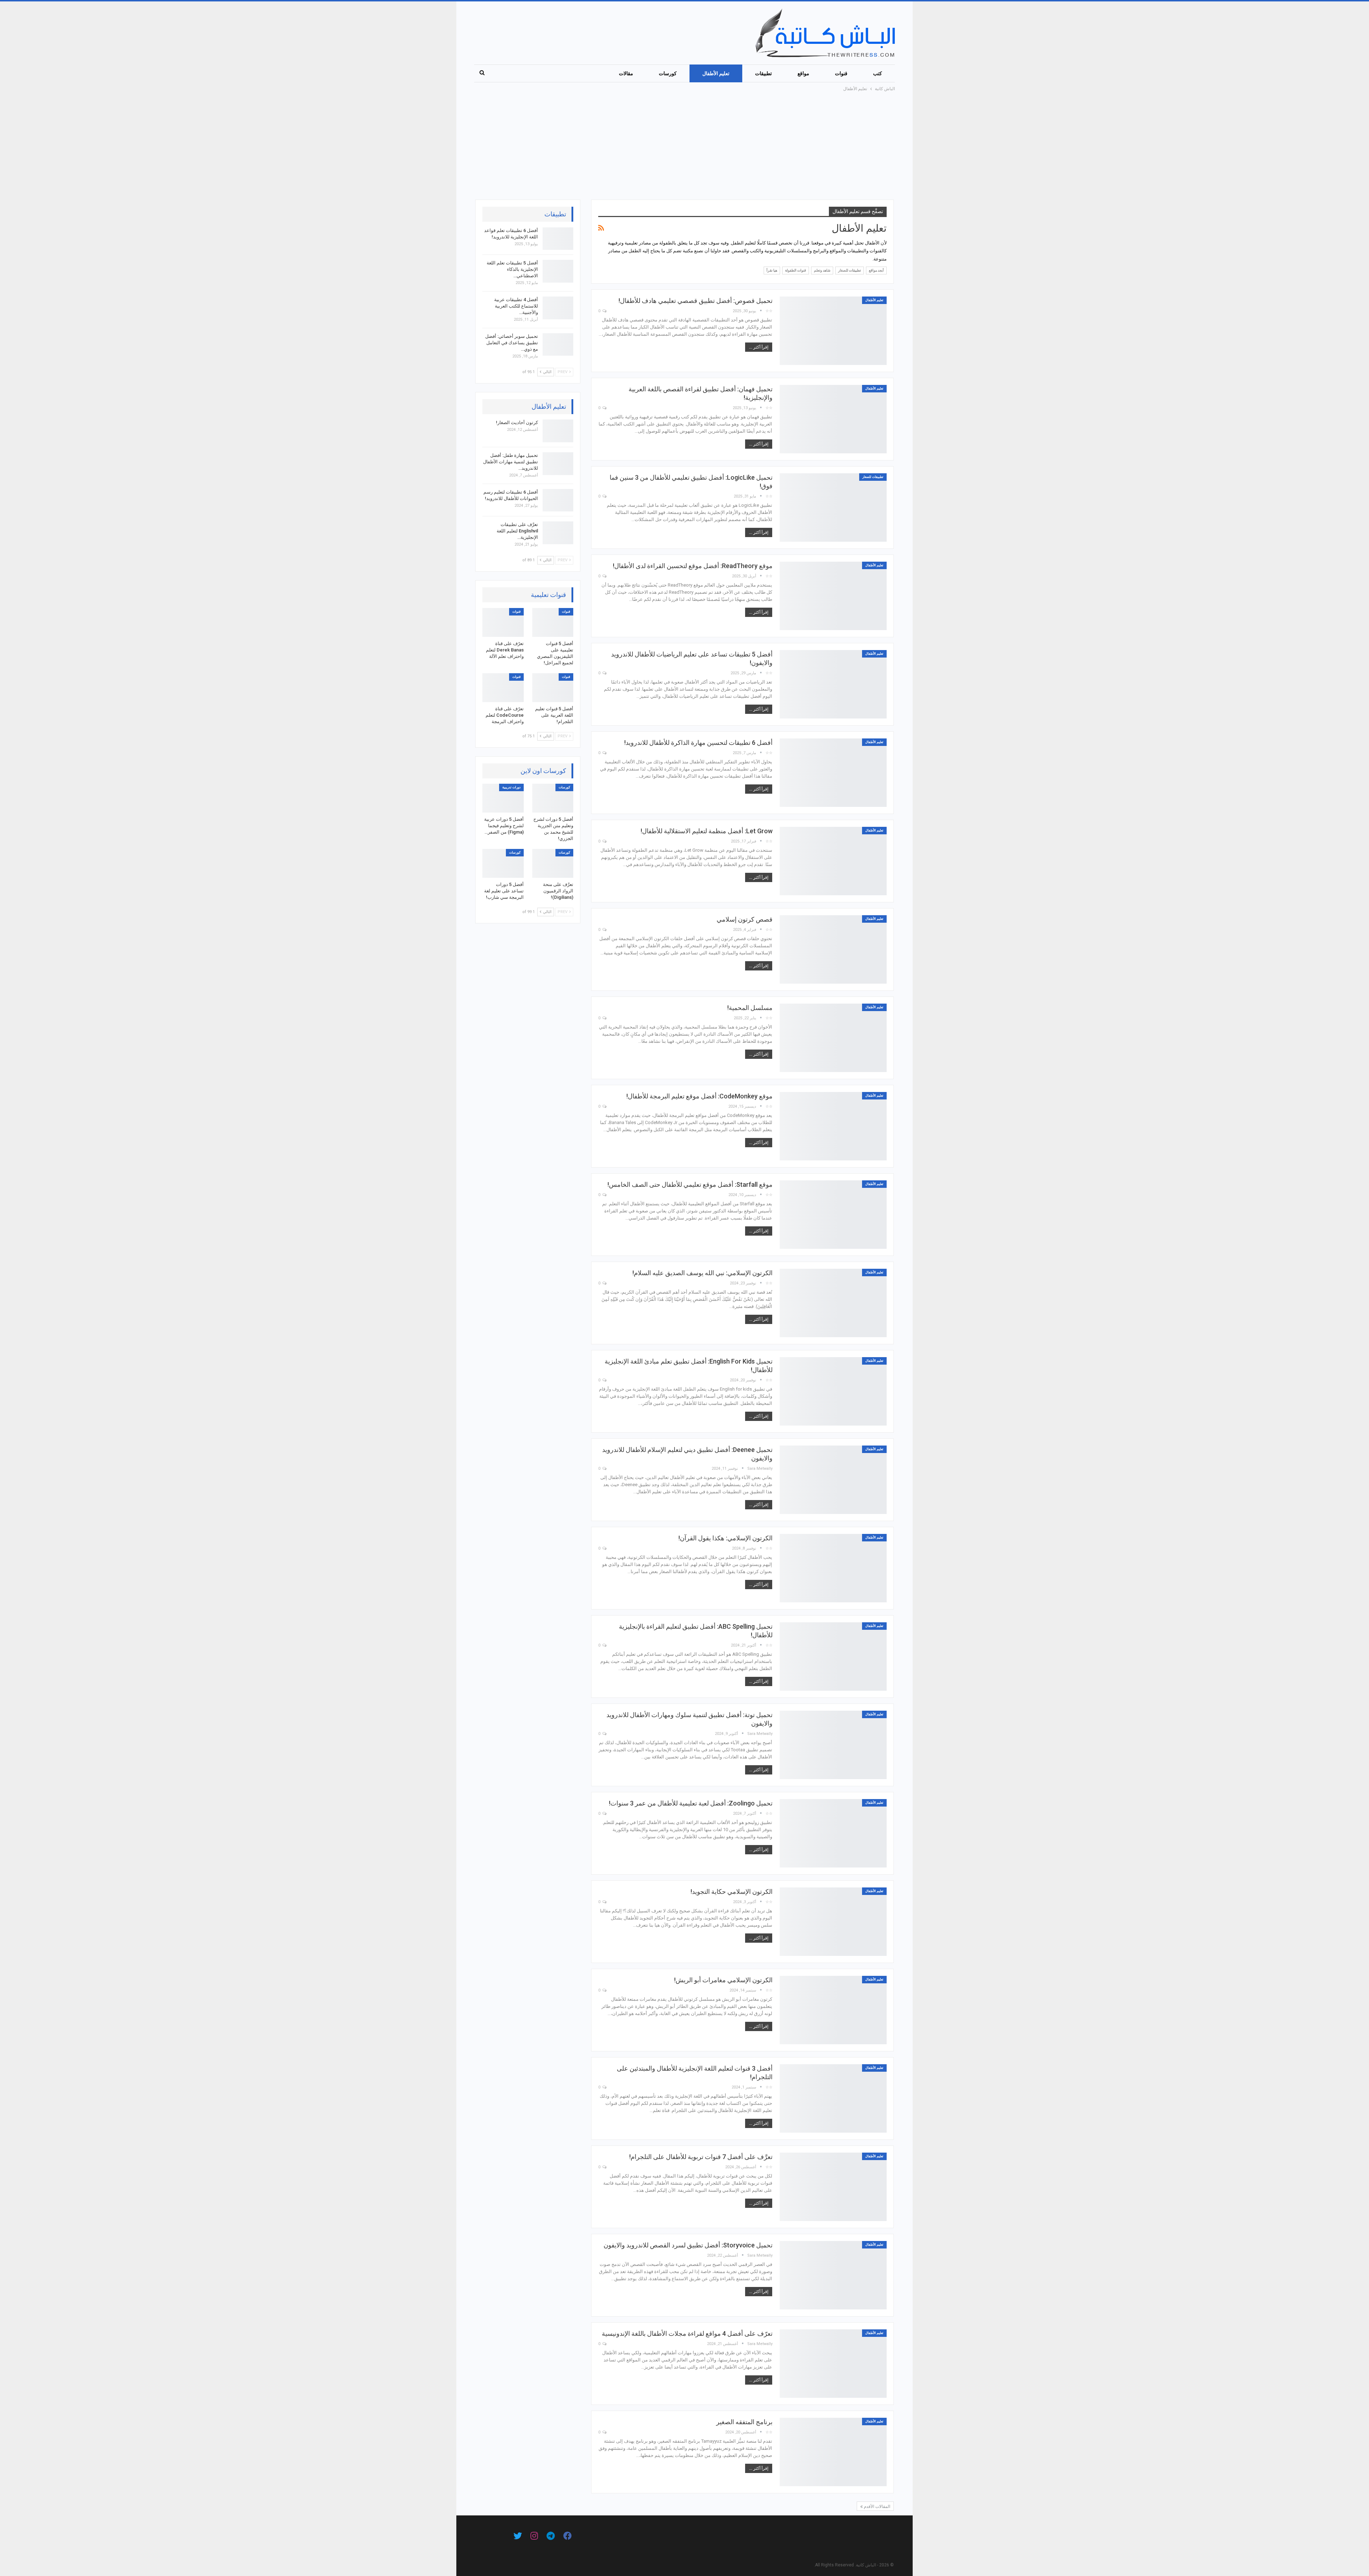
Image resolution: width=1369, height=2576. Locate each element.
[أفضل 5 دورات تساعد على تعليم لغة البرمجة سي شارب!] (503, 863)
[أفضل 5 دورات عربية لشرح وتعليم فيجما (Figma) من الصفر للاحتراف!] (503, 798)
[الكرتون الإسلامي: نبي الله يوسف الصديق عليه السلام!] (833, 1303)
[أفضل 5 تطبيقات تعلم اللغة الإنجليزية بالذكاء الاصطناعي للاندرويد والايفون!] (558, 271)
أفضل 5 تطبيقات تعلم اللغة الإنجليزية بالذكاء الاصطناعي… (512, 269)
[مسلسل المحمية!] (833, 1038)
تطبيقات (763, 73)
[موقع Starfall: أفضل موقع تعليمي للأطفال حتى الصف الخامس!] (833, 1215)
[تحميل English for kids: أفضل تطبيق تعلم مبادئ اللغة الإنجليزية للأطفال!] (833, 1391)
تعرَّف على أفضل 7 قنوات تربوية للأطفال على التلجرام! (701, 2157)
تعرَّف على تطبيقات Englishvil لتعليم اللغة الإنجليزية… (517, 531)
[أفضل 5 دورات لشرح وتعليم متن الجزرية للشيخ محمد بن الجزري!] (553, 798)
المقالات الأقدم (876, 2507)
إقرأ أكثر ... (759, 347)
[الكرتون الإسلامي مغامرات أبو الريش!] (833, 2010)
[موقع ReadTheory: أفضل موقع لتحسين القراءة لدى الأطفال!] (833, 596)
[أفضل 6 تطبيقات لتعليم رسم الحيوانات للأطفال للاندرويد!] (558, 500)
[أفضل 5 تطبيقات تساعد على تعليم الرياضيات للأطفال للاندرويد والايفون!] (833, 684)
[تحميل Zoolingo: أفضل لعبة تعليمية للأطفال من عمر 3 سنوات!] (833, 1833)
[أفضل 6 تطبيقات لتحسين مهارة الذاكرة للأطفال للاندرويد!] (833, 773)
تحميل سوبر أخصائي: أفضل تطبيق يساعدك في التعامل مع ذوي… (512, 343)
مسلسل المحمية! (750, 1008)
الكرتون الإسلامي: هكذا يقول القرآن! (725, 1538)
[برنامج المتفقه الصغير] (833, 2452)
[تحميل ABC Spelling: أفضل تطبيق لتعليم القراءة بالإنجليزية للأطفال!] (833, 1657)
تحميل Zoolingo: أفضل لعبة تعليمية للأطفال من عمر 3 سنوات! (691, 1803)
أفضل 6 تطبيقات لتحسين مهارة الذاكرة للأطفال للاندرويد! (698, 743)
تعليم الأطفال (716, 73)
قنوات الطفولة (796, 270)
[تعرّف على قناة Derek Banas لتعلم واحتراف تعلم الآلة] (503, 622)
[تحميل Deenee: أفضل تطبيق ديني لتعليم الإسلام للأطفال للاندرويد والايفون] (833, 1480)
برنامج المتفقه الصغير (744, 2422)
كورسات (668, 73)
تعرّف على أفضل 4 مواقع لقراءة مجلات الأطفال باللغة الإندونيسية (687, 2333)
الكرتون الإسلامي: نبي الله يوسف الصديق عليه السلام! (703, 1273)
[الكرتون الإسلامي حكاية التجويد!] (833, 1922)
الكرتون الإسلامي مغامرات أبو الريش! (723, 1980)
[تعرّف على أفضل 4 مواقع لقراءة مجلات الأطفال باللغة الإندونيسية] (833, 2364)
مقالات (626, 73)
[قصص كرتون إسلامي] (833, 949)
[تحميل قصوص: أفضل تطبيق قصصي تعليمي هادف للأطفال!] (833, 331)
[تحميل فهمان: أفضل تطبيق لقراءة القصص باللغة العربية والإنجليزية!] (833, 419)
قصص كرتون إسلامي (745, 919)
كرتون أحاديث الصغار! (517, 423)
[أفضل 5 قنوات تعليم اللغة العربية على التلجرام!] (553, 688)
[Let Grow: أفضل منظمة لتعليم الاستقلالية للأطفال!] (833, 861)
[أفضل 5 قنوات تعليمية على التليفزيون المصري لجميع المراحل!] (553, 622)
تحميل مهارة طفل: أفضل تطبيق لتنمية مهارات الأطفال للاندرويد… (511, 462)
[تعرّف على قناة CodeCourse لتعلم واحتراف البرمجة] (503, 688)
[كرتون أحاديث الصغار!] (558, 431)
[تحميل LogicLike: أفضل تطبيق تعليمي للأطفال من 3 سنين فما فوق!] (833, 508)
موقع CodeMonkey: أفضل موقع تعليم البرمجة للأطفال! (699, 1096)
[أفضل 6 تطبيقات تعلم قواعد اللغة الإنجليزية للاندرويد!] (558, 239)
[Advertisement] (684, 146)
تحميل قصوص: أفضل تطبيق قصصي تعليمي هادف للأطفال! (696, 301)
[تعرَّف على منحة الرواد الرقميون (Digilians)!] (553, 863)
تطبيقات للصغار (850, 270)
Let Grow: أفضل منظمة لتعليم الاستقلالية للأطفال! (707, 831)
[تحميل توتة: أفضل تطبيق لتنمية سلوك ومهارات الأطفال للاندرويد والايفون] (833, 1745)
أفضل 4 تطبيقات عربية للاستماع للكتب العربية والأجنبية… (516, 306)
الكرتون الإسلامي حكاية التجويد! (732, 1892)
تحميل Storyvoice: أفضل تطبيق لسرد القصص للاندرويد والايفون (688, 2245)
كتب (878, 73)
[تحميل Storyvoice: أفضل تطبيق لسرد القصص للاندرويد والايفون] (833, 2275)
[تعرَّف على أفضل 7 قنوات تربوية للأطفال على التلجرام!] (833, 2187)
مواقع (803, 73)
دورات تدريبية (511, 787)
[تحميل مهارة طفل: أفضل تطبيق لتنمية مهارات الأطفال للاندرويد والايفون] (558, 464)
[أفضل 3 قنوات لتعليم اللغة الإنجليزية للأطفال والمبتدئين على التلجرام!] (833, 2098)
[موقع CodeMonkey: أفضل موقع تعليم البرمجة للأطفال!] (833, 1126)
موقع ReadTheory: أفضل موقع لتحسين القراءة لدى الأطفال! (693, 566)
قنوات (841, 73)
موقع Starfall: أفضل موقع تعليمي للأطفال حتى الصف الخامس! (690, 1184)
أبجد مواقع (876, 270)
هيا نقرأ (772, 270)
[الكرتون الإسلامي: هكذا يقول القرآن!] (833, 1568)
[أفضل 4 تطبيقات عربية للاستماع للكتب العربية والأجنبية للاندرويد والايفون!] (558, 308)
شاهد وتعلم (822, 270)
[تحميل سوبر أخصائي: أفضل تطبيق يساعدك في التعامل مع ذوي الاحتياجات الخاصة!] (558, 345)
